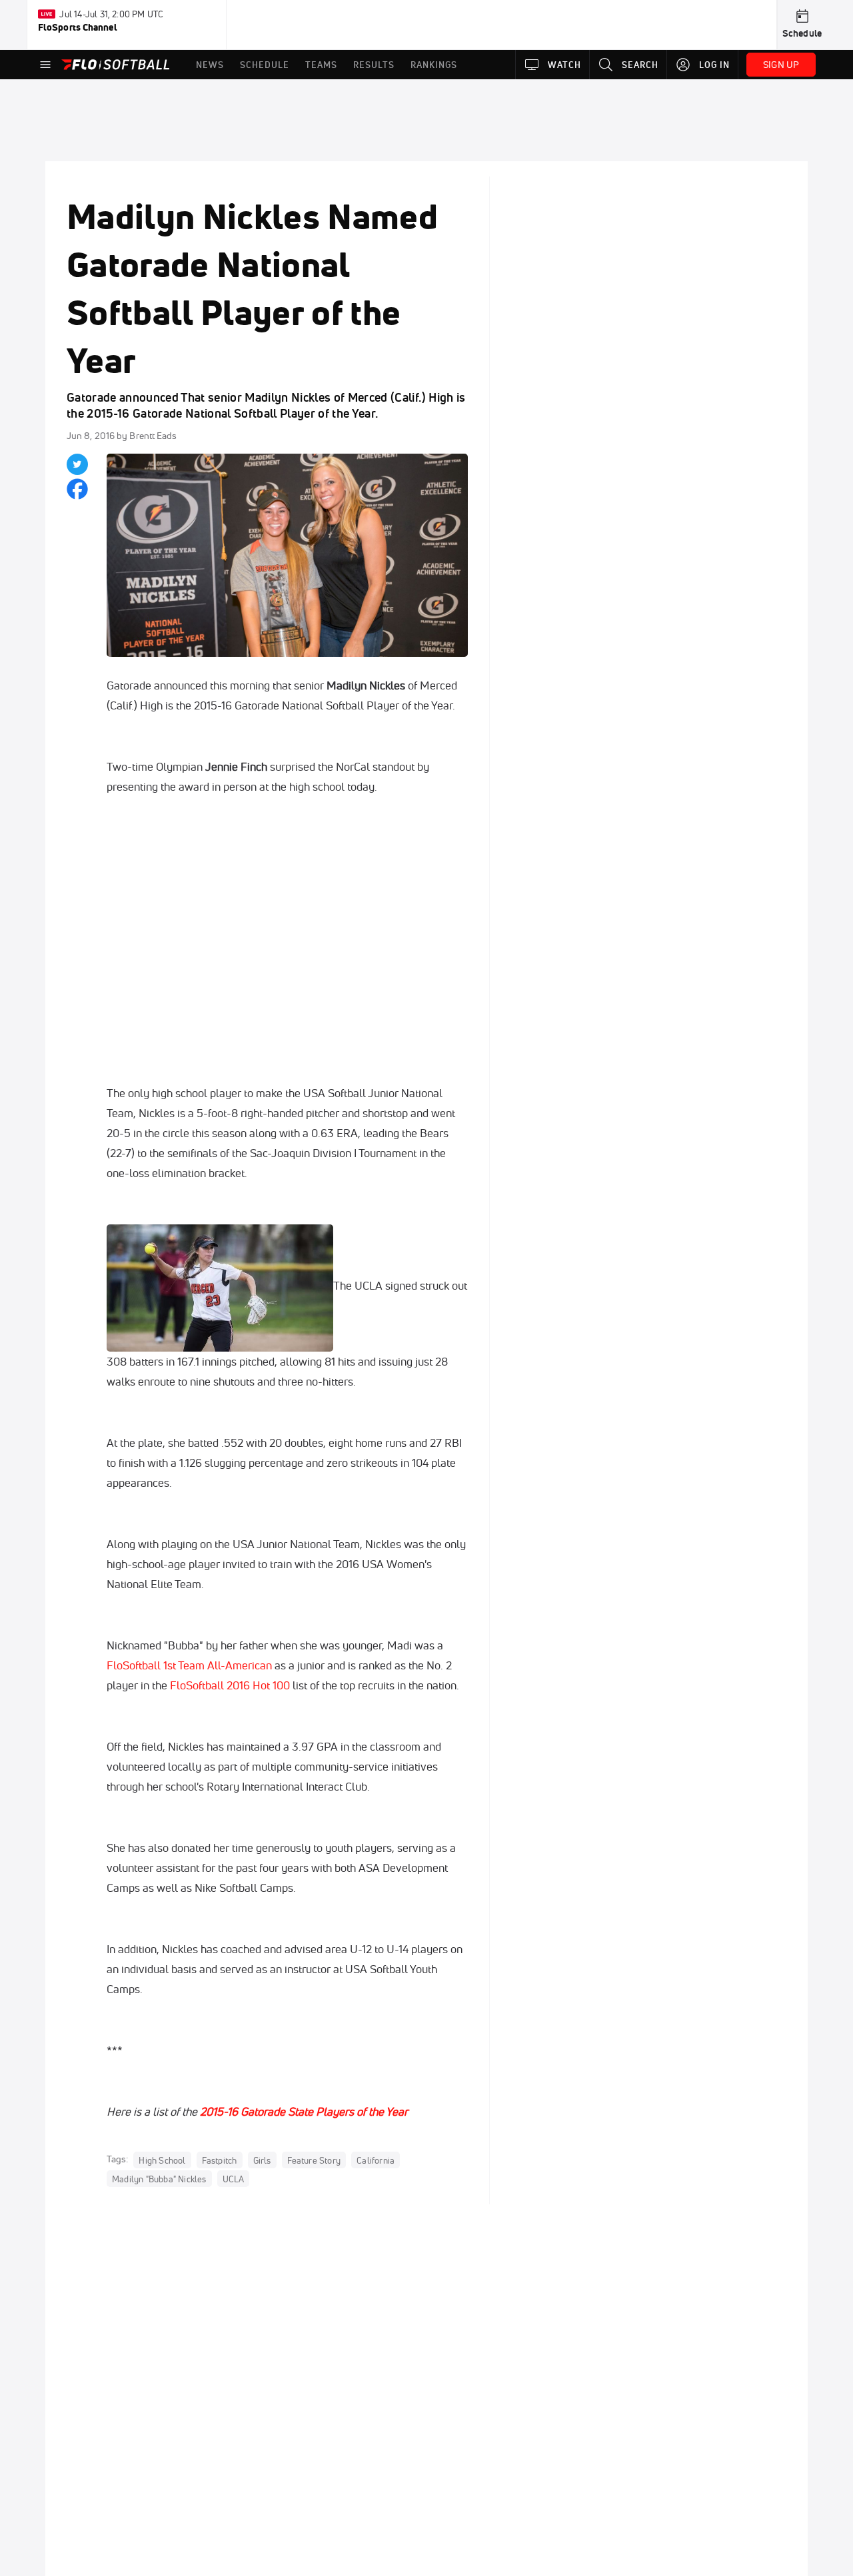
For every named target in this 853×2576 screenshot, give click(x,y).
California (376, 2160)
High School (162, 2160)
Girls (262, 2160)
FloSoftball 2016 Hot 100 (230, 1685)
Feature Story (314, 2160)
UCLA (234, 2178)
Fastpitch (220, 2160)
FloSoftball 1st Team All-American (189, 1665)
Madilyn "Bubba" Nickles (159, 2178)
